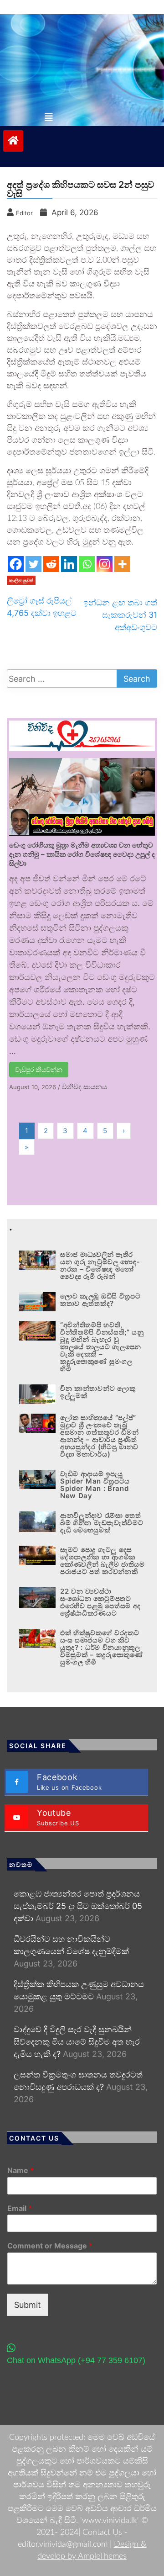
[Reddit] (51, 564)
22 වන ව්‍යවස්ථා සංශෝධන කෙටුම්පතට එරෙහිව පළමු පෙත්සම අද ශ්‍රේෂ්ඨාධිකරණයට (100, 1602)
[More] (122, 564)
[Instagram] (105, 564)
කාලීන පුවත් (21, 580)
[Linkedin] (69, 564)
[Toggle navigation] (49, 117)
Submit (28, 2305)
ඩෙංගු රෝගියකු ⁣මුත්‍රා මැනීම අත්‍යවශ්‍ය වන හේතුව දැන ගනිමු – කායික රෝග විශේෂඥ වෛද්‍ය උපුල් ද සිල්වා (82, 854)
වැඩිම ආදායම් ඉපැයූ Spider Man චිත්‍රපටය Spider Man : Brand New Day (95, 1485)
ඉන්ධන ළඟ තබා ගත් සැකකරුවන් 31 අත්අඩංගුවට (120, 615)
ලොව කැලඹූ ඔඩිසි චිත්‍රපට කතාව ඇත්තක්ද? (100, 1300)
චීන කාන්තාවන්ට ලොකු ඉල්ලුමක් (98, 1392)
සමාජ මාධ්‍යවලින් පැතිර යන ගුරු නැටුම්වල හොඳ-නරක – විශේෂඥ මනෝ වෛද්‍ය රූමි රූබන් (100, 1265)
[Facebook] (16, 564)
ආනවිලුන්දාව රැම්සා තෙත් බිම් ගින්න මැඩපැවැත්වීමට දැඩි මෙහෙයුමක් (102, 1523)
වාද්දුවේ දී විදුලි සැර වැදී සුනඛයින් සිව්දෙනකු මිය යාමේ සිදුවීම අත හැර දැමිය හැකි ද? (77, 2042)
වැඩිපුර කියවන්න (39, 1069)
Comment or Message (50, 2246)
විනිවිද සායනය (85, 1087)
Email (20, 2208)
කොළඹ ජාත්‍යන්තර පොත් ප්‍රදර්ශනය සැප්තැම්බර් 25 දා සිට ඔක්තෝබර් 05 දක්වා (78, 1906)
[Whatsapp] (87, 564)
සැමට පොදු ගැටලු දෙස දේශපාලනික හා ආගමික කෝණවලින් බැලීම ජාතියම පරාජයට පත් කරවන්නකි (102, 1561)
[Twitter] (33, 564)
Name (20, 2170)
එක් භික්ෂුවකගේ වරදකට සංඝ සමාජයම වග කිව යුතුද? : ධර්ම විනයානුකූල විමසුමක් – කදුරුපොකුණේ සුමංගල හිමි (102, 1647)
